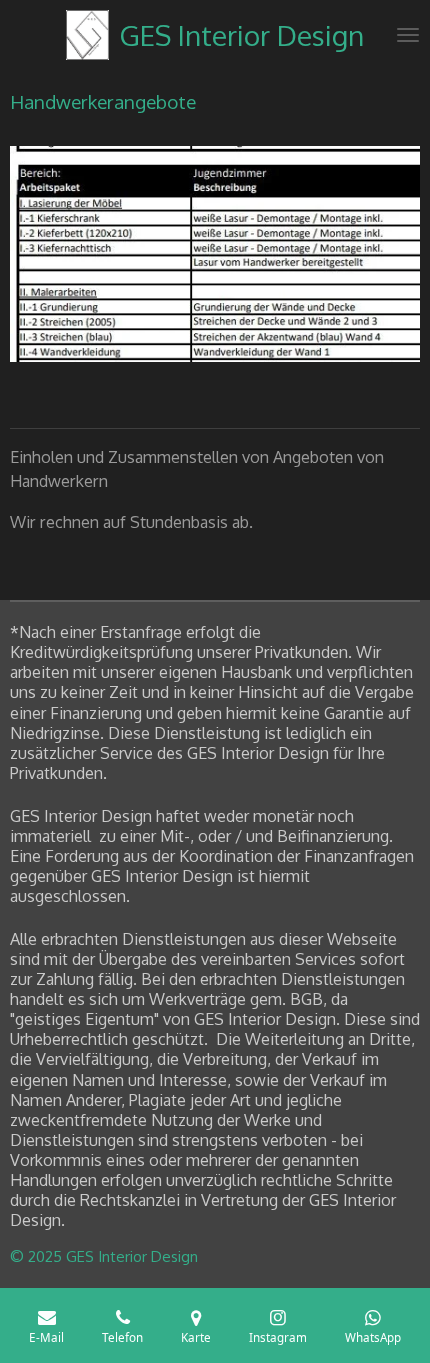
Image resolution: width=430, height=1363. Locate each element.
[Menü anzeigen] (408, 35)
